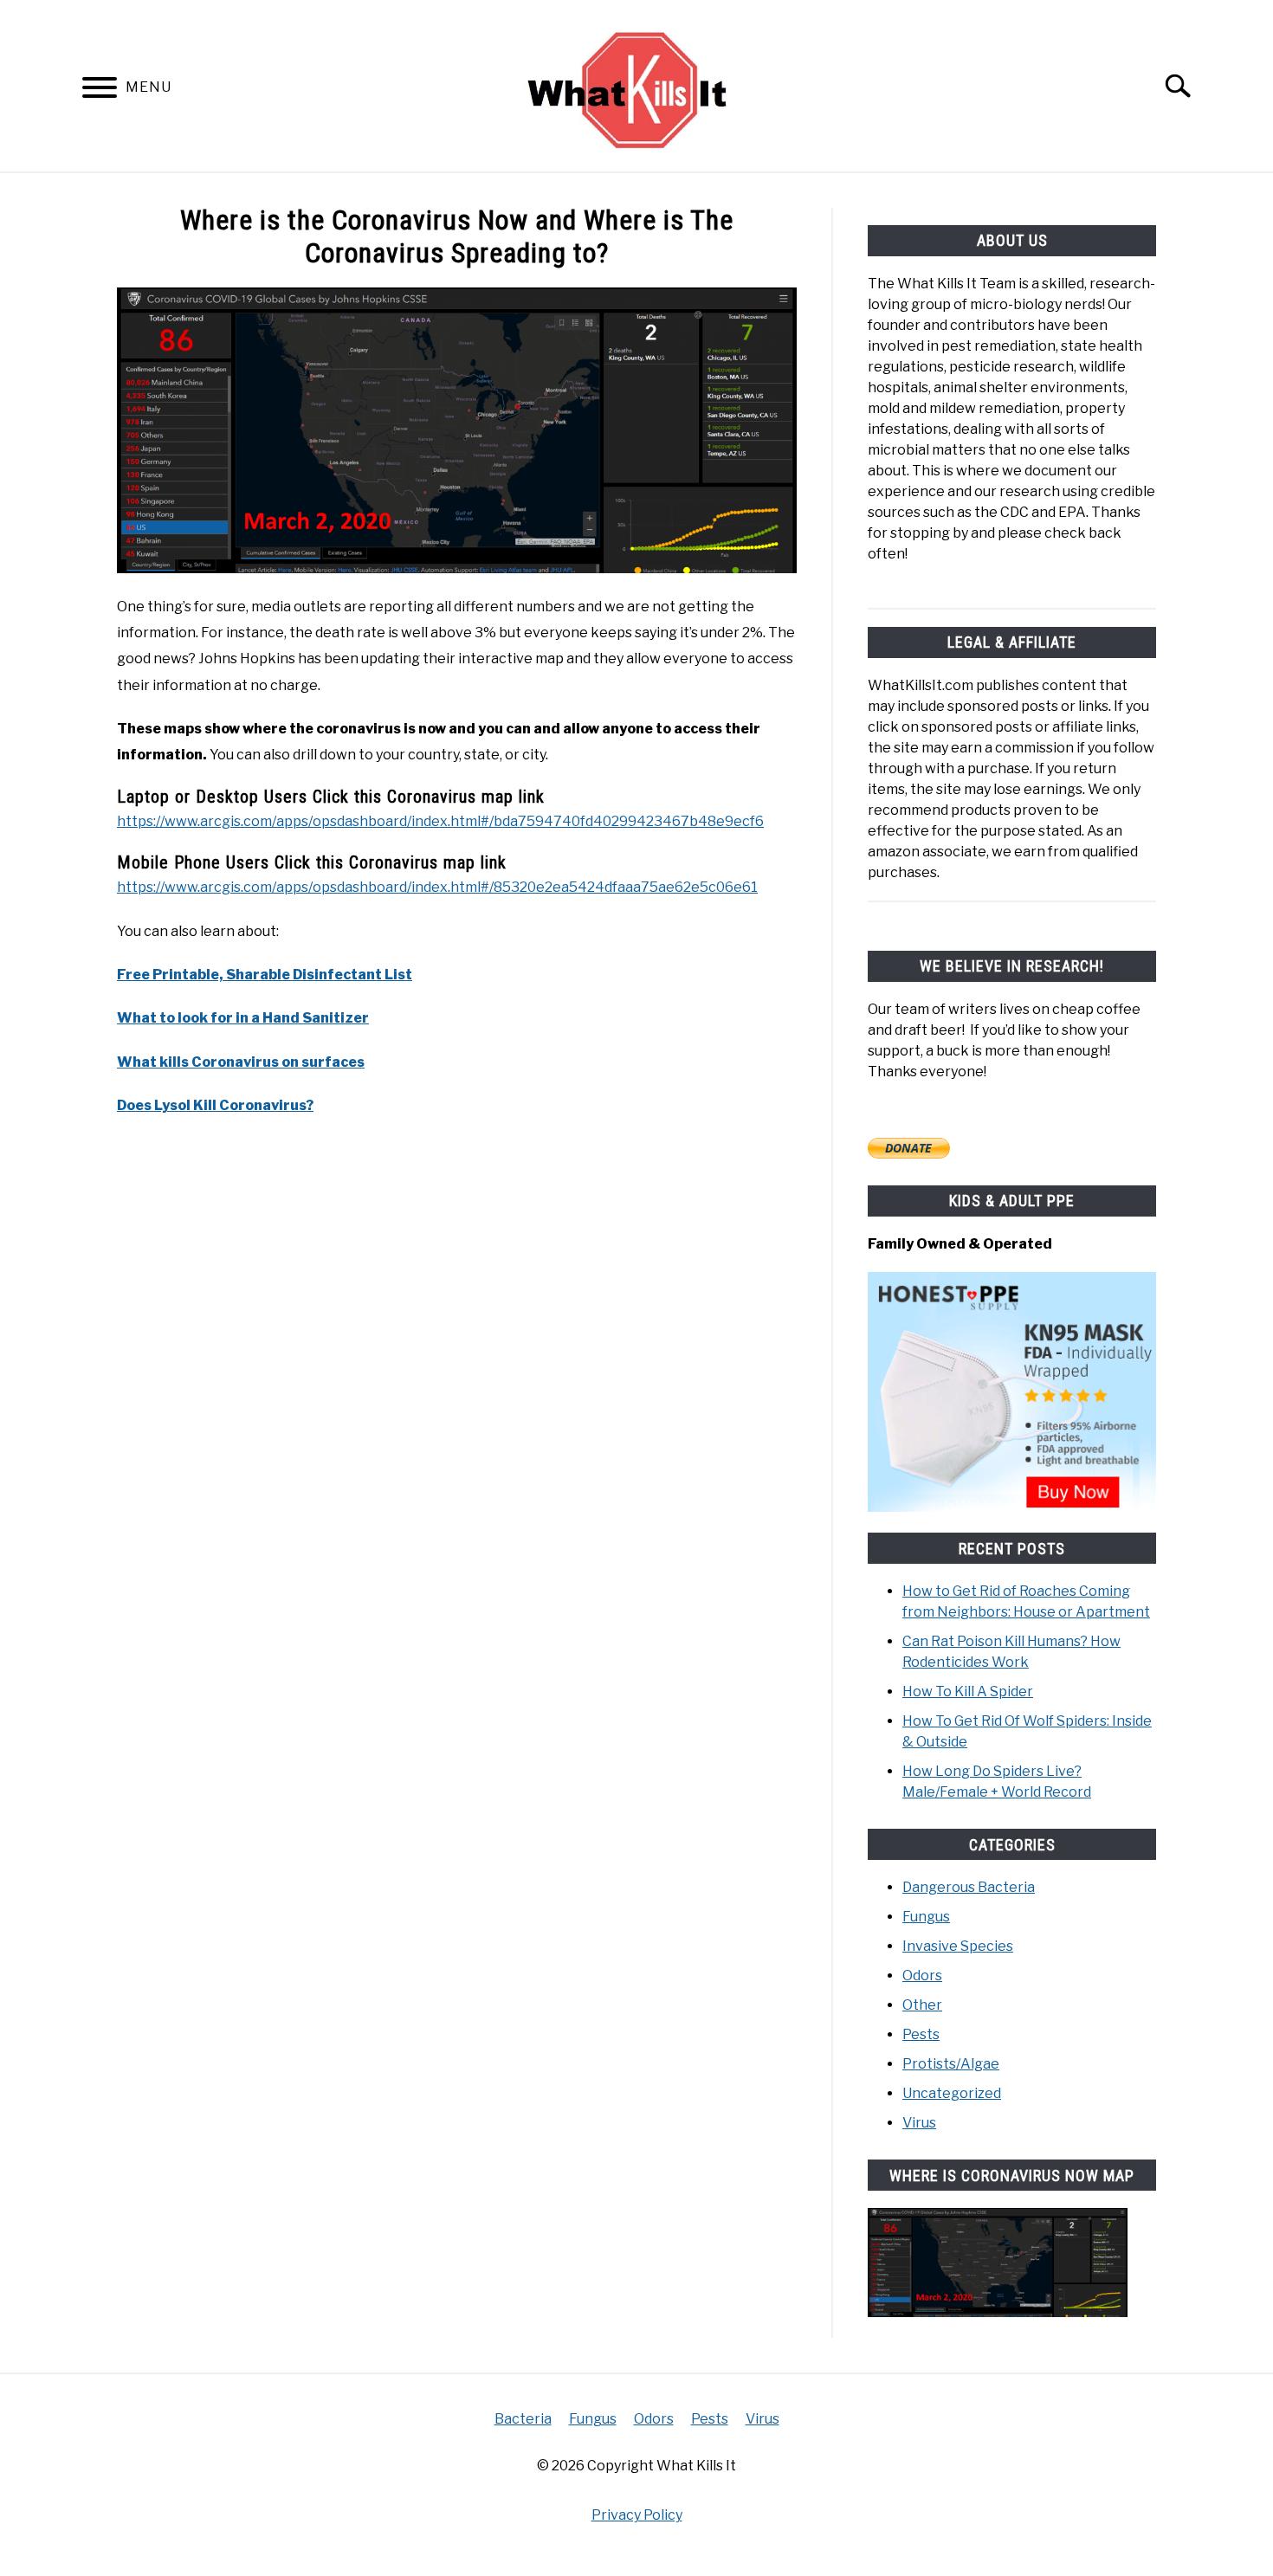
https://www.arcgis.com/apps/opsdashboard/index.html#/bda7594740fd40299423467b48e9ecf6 (440, 821)
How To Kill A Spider (968, 1692)
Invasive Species (958, 1946)
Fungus (926, 1917)
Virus (919, 2123)
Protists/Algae (951, 2064)
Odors (922, 1976)
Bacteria (523, 2419)
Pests (921, 2034)
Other (922, 2005)
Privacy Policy (637, 2515)
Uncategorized (952, 2093)
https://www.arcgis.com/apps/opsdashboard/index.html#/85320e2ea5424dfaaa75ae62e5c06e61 (437, 887)
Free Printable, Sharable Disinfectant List (265, 975)
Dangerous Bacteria (969, 1887)
